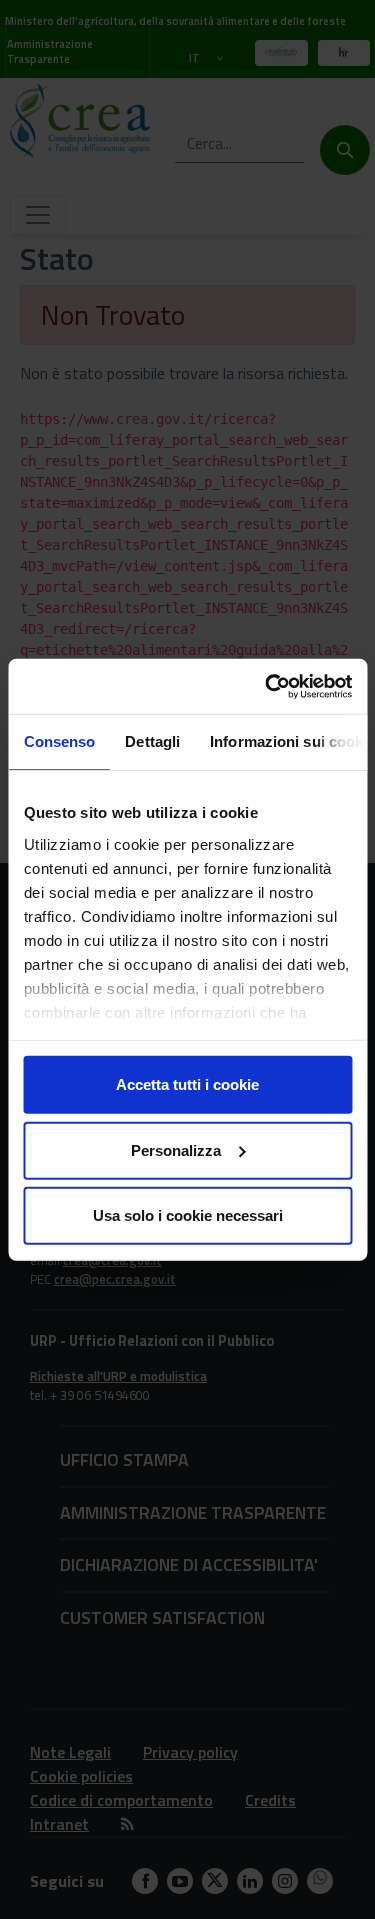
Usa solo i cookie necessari (188, 1215)
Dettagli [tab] (152, 741)
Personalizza (176, 1149)
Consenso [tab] (59, 741)
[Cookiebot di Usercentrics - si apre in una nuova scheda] (267, 686)
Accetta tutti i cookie (187, 1084)
